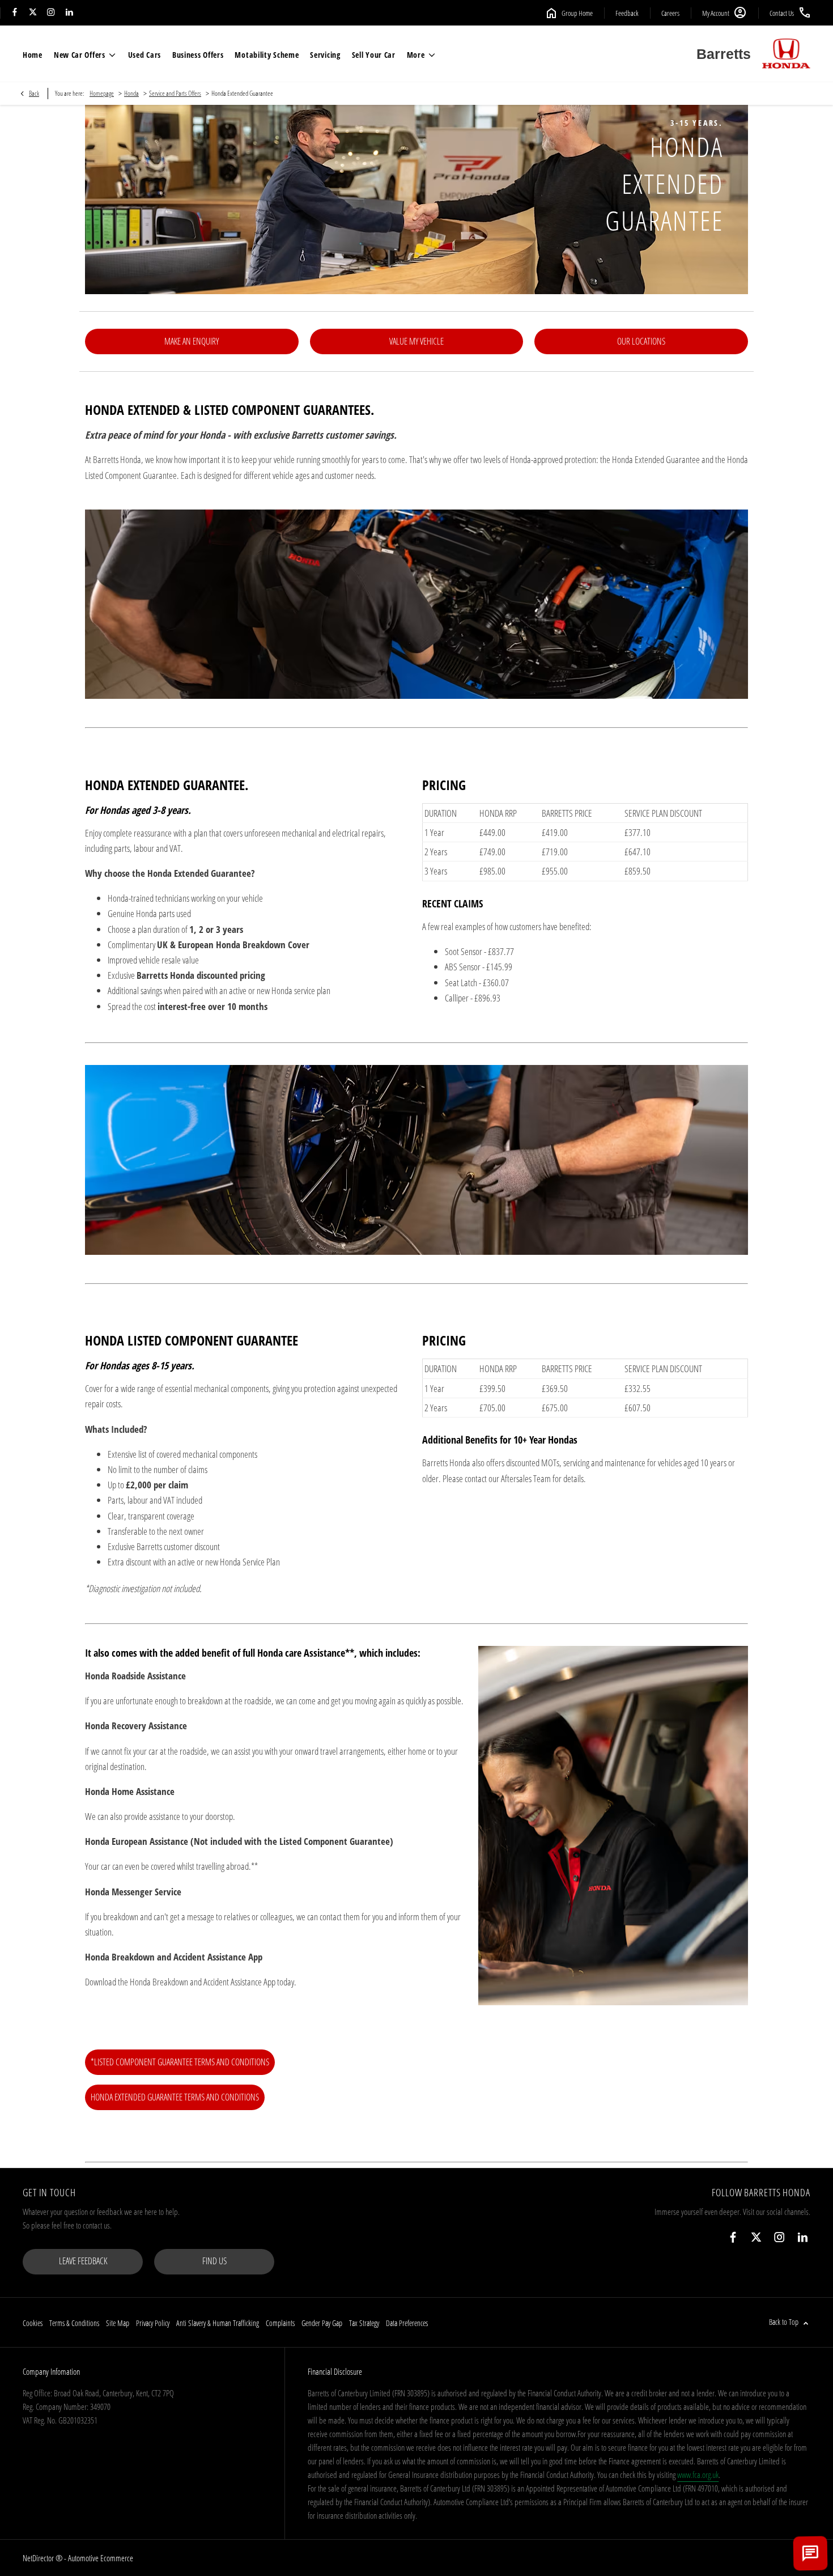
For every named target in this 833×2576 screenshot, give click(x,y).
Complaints (280, 2323)
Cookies (33, 2323)
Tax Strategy (364, 2323)
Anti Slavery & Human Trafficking (218, 2323)
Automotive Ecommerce (101, 2558)
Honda (131, 93)
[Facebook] (15, 13)
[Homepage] (786, 54)
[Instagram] (51, 13)
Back (34, 93)
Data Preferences (407, 2323)
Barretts (724, 54)
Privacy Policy (153, 2323)
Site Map (118, 2323)
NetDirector (39, 2558)
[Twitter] (33, 13)
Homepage (102, 93)
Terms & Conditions (74, 2323)
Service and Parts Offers (175, 93)
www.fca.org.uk (698, 2475)
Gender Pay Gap (322, 2323)
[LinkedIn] (69, 13)
